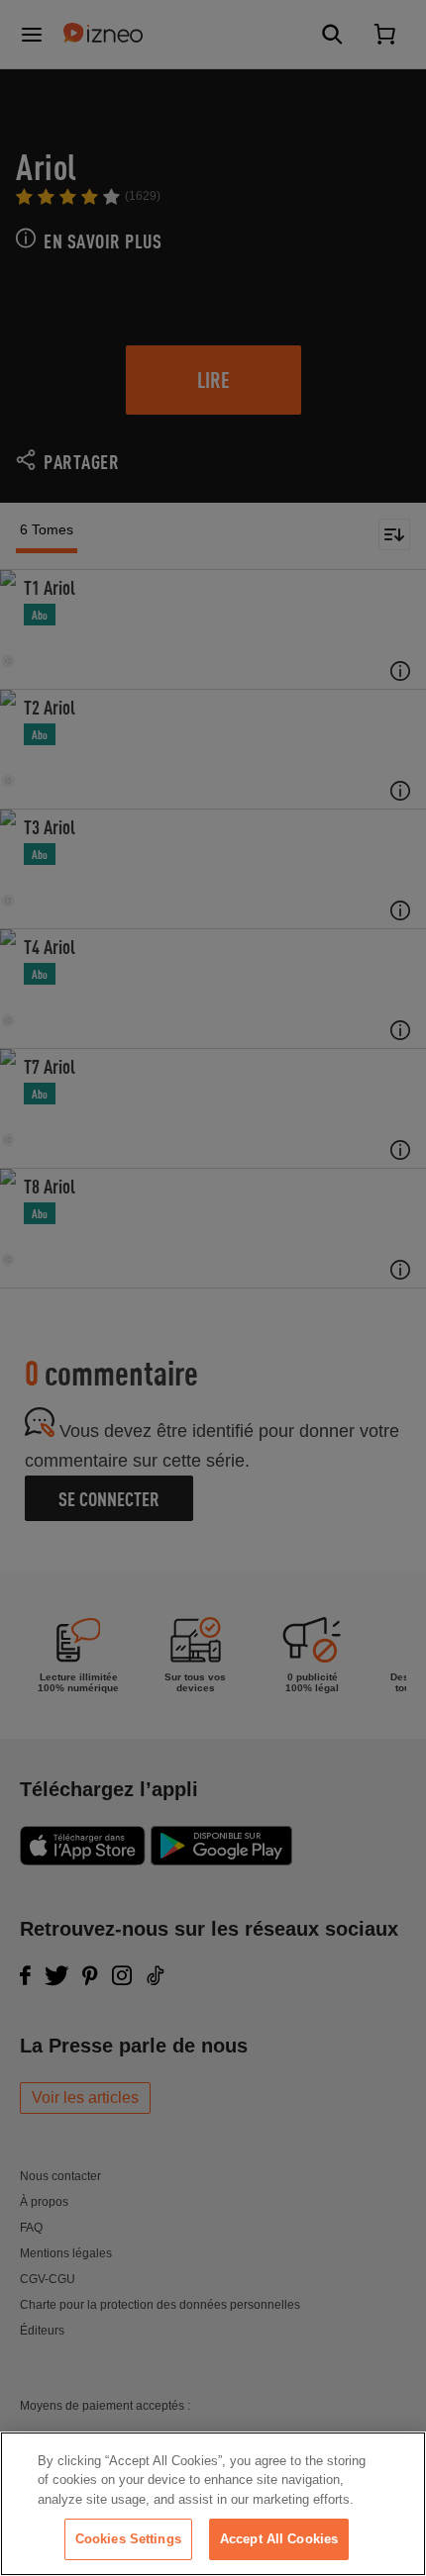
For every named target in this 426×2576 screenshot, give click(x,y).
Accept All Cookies (279, 2539)
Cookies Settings (128, 2539)
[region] (213, 2504)
